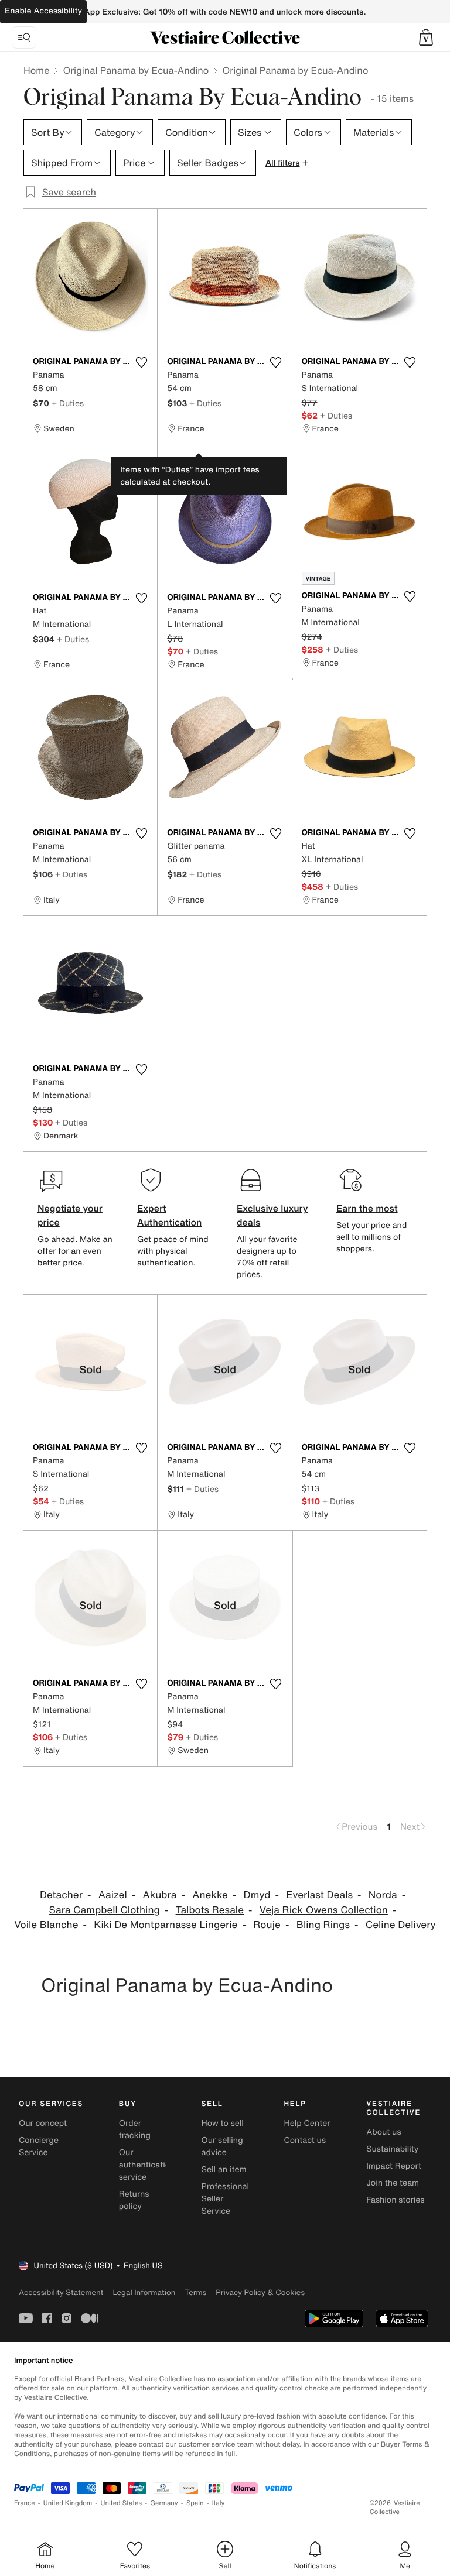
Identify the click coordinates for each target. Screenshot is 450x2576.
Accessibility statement (61, 2292)
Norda (383, 1895)
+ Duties (68, 403)
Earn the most (367, 1208)
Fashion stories (395, 2200)
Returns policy (134, 2200)
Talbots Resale (210, 1910)
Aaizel (113, 1895)
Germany (164, 2503)
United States (122, 2503)
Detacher (61, 1895)
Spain (195, 2503)
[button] (426, 37)
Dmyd (257, 1895)
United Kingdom (68, 2503)
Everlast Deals (319, 1895)
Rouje (267, 1925)
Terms (195, 2292)
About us (383, 2132)
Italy (219, 2503)
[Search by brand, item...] (24, 37)
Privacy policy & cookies (260, 2292)
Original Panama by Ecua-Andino (136, 70)
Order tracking (135, 2129)
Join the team (393, 2183)
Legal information (144, 2292)
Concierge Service (39, 2146)
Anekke (210, 1895)
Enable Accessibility (43, 11)
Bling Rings (323, 1925)
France (25, 2503)
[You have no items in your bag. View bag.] (426, 37)
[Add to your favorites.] (141, 362)
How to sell (223, 2123)
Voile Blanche (46, 1925)
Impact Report (394, 2166)
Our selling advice (222, 2146)
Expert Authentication (170, 1215)
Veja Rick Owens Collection (324, 1910)
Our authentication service (147, 2165)
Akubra (160, 1895)
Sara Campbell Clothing (105, 1910)
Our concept (43, 2123)
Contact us (305, 2140)
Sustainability (392, 2149)
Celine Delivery (401, 1925)
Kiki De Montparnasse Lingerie (166, 1925)
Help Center (307, 2123)
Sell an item (224, 2169)
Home (36, 70)
